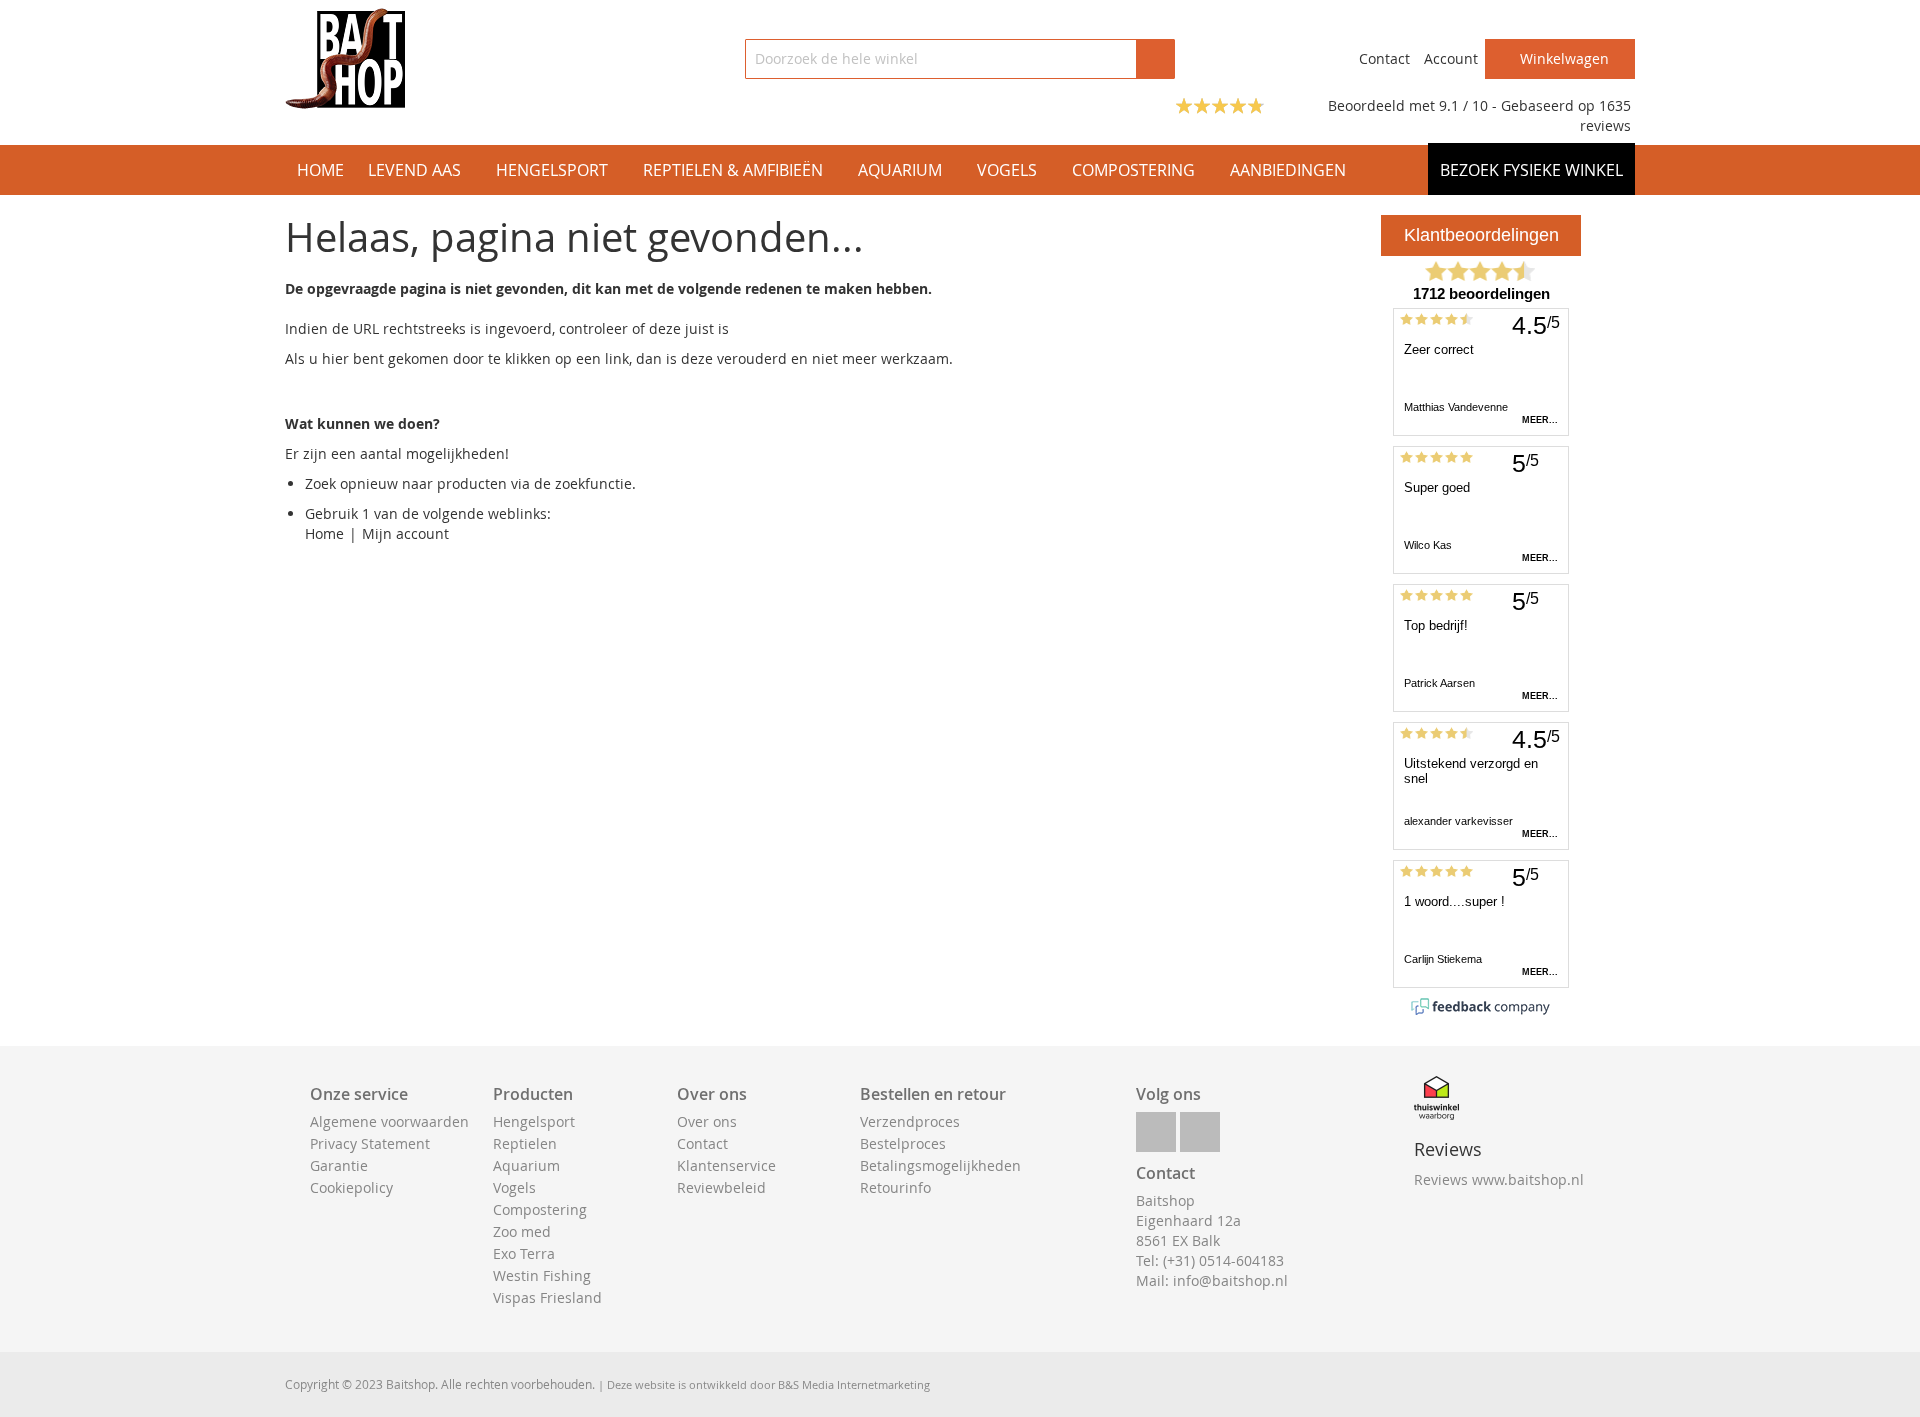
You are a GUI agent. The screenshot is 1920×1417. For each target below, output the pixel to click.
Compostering (540, 1209)
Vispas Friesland (547, 1297)
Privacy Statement (370, 1143)
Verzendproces (910, 1121)
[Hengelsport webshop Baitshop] (345, 58)
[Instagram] (1200, 1126)
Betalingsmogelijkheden (940, 1165)
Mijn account (405, 533)
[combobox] (960, 59)
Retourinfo (895, 1187)
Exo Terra (524, 1253)
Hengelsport (534, 1121)
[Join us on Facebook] (1156, 1126)
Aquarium (526, 1165)
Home (324, 533)
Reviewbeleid (721, 1187)
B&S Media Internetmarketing (854, 1384)
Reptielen (525, 1143)
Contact (1384, 58)
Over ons (707, 1121)
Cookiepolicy (351, 1187)
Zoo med (522, 1231)
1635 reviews (1605, 115)
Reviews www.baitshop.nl (1499, 1179)
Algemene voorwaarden (389, 1121)
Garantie (339, 1165)
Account (1451, 58)
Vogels (514, 1187)
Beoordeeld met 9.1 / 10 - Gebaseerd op (1463, 105)
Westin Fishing (542, 1275)
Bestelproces (903, 1143)
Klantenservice (726, 1165)
